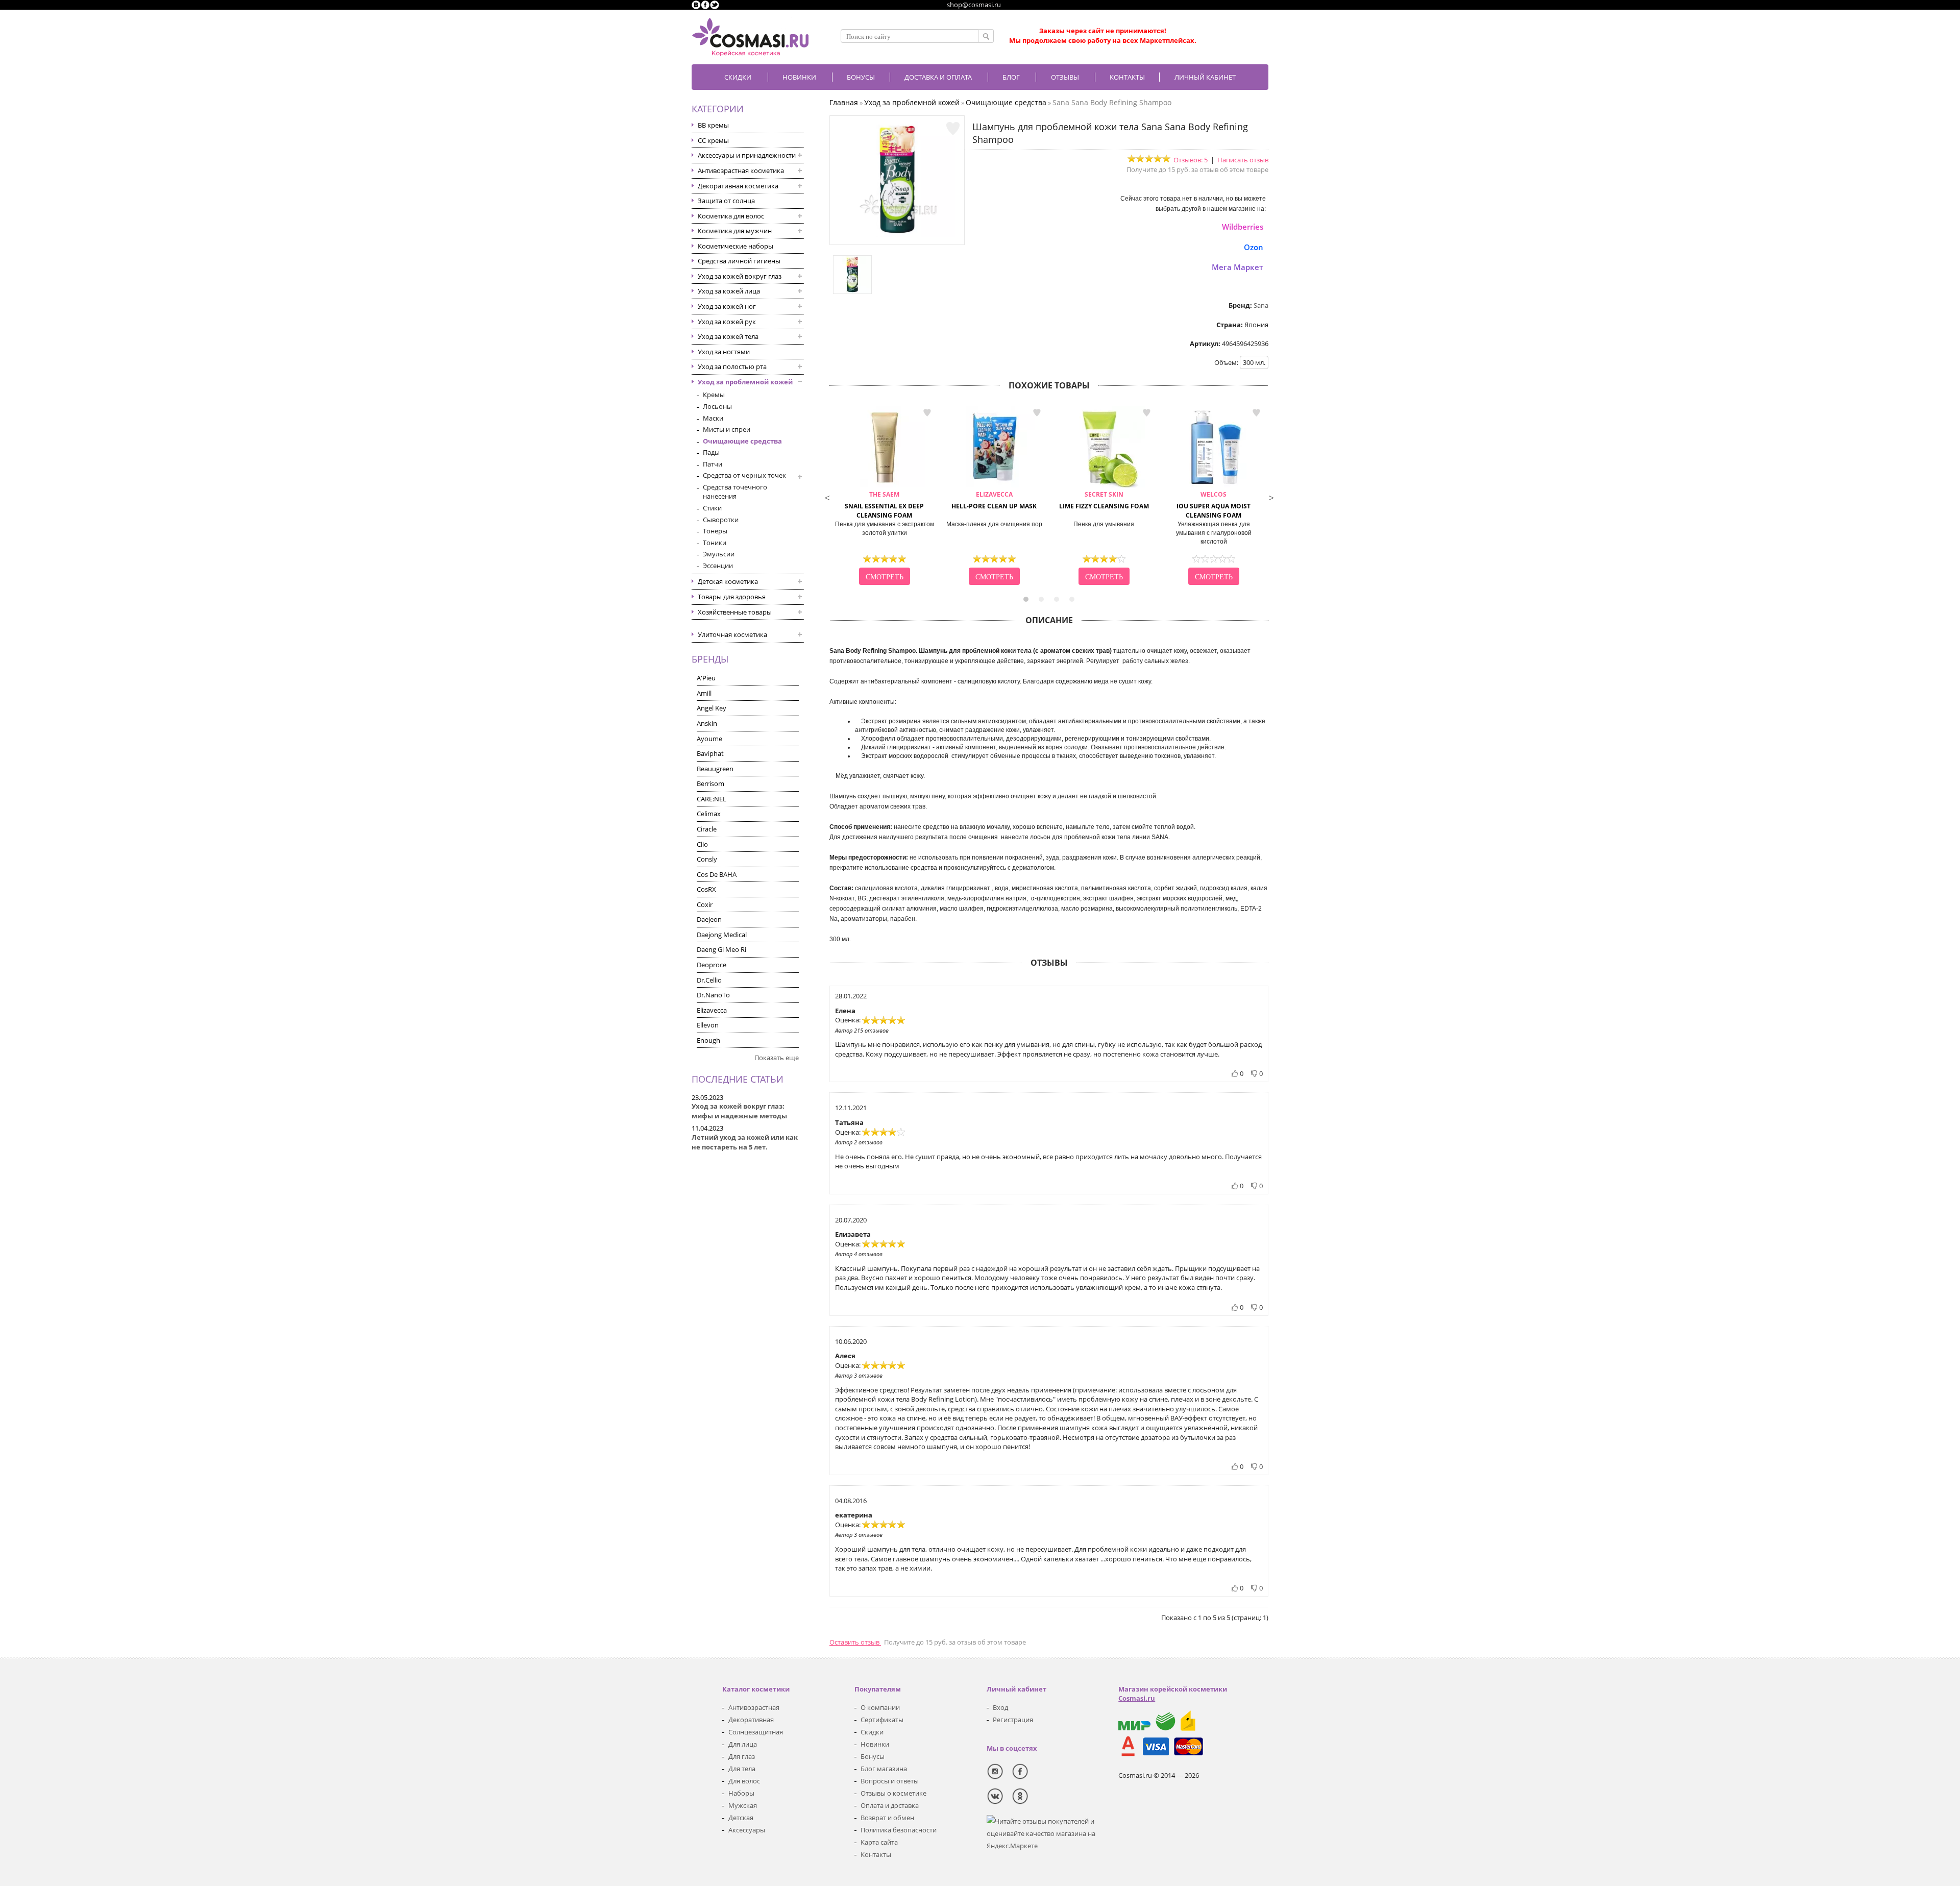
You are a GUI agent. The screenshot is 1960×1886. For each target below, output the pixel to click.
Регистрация (1013, 1720)
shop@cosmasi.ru (974, 5)
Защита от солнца (726, 201)
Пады (711, 452)
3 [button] (1057, 599)
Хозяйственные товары (735, 612)
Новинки (799, 77)
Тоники (715, 543)
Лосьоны (717, 406)
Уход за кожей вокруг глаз (740, 276)
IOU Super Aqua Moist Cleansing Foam (1214, 505)
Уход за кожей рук (727, 322)
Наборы (741, 1793)
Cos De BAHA (717, 874)
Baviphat (710, 753)
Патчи (713, 464)
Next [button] (1271, 497)
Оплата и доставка (890, 1805)
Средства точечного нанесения (735, 492)
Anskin (707, 723)
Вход (1000, 1707)
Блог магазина (884, 1769)
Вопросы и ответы (890, 1781)
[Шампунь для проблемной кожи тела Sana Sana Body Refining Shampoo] (897, 235)
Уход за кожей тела (728, 336)
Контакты (1127, 77)
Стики (712, 508)
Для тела (742, 1769)
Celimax (709, 814)
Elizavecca (712, 1010)
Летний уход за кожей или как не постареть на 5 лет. (745, 1142)
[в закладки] (953, 129)
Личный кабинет (1205, 77)
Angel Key (712, 708)
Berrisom (710, 783)
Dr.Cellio (709, 980)
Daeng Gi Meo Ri (721, 949)
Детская (741, 1818)
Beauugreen (715, 769)
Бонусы (873, 1756)
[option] (884, 497)
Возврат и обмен (887, 1818)
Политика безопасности (899, 1830)
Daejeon (709, 919)
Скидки (738, 77)
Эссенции (718, 566)
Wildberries (1243, 227)
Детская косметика (728, 581)
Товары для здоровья (732, 597)
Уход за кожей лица (729, 291)
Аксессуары (747, 1830)
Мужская (743, 1805)
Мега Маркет (1238, 267)
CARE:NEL (712, 799)
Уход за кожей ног (727, 306)
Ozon (1254, 247)
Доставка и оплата (938, 77)
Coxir (705, 904)
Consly (707, 859)
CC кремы (713, 140)
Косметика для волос (731, 216)
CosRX (706, 889)
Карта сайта (879, 1842)
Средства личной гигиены (739, 261)
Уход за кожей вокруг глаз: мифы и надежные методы (739, 1111)
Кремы (714, 395)
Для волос (744, 1781)
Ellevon (708, 1025)
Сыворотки (721, 520)
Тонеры (715, 531)
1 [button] (1026, 599)
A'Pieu (706, 678)
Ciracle (707, 829)
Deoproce (712, 965)
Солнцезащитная (756, 1732)
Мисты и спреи (727, 429)
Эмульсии (719, 554)
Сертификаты (882, 1720)
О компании (880, 1707)
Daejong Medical (722, 935)
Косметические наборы (736, 246)
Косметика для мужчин (735, 231)
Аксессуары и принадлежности (747, 155)
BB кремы (713, 125)
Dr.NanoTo (713, 995)
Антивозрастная (754, 1707)
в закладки (927, 413)
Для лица (743, 1744)
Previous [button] (827, 497)
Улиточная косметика (732, 634)
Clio (702, 844)
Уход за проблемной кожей (745, 382)
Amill (704, 693)
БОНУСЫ (861, 77)
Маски (713, 418)
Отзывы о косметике (893, 1793)
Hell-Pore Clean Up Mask (994, 500)
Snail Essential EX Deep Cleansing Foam (884, 505)
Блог (1011, 77)
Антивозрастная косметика (741, 170)
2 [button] (1041, 599)
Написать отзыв (1243, 160)
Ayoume (709, 739)
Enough (708, 1040)
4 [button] (1072, 599)
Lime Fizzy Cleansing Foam (1104, 500)
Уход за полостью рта (732, 366)
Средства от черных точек (744, 475)
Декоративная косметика (738, 186)
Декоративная (751, 1720)
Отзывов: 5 (1191, 160)
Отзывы (1065, 77)
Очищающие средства (742, 441)
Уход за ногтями (724, 352)
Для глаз (742, 1756)
